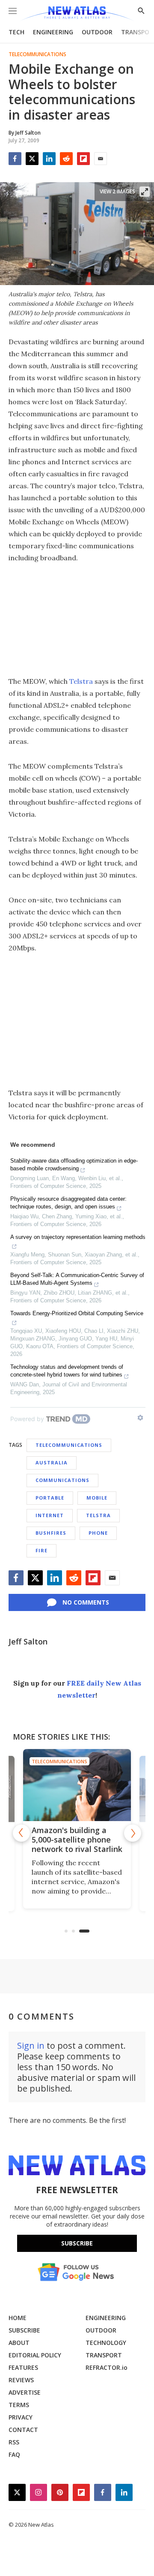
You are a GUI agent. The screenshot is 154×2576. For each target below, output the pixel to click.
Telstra (81, 681)
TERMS (19, 2405)
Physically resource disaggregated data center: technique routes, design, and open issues (68, 1203)
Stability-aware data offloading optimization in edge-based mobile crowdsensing (74, 1165)
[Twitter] (32, 159)
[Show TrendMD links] (140, 1418)
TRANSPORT (104, 2355)
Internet (50, 1515)
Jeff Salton (28, 1641)
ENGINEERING (53, 32)
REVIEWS (21, 2380)
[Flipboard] (83, 159)
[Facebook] (15, 159)
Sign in (31, 2045)
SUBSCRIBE (24, 2330)
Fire (41, 1550)
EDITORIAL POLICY (35, 2355)
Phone (98, 1533)
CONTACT (23, 2430)
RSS (14, 2442)
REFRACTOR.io (107, 2367)
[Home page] (77, 14)
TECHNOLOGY (106, 2343)
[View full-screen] (145, 192)
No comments (86, 1602)
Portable (50, 1498)
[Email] (101, 159)
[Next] (133, 1833)
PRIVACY (21, 2417)
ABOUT (19, 2343)
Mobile (97, 1498)
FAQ (14, 2454)
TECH (16, 32)
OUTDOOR (97, 32)
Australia (52, 1462)
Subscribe (77, 2243)
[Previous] (21, 1833)
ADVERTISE (25, 2392)
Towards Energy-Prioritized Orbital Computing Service (77, 1313)
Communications (62, 1480)
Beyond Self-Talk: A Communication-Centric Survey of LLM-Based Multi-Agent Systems (77, 1279)
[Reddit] (66, 159)
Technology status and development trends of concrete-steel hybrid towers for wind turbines (67, 1371)
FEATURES (23, 2367)
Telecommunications (37, 54)
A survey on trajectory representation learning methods (78, 1237)
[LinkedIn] (49, 159)
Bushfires (51, 1533)
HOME (18, 2318)
